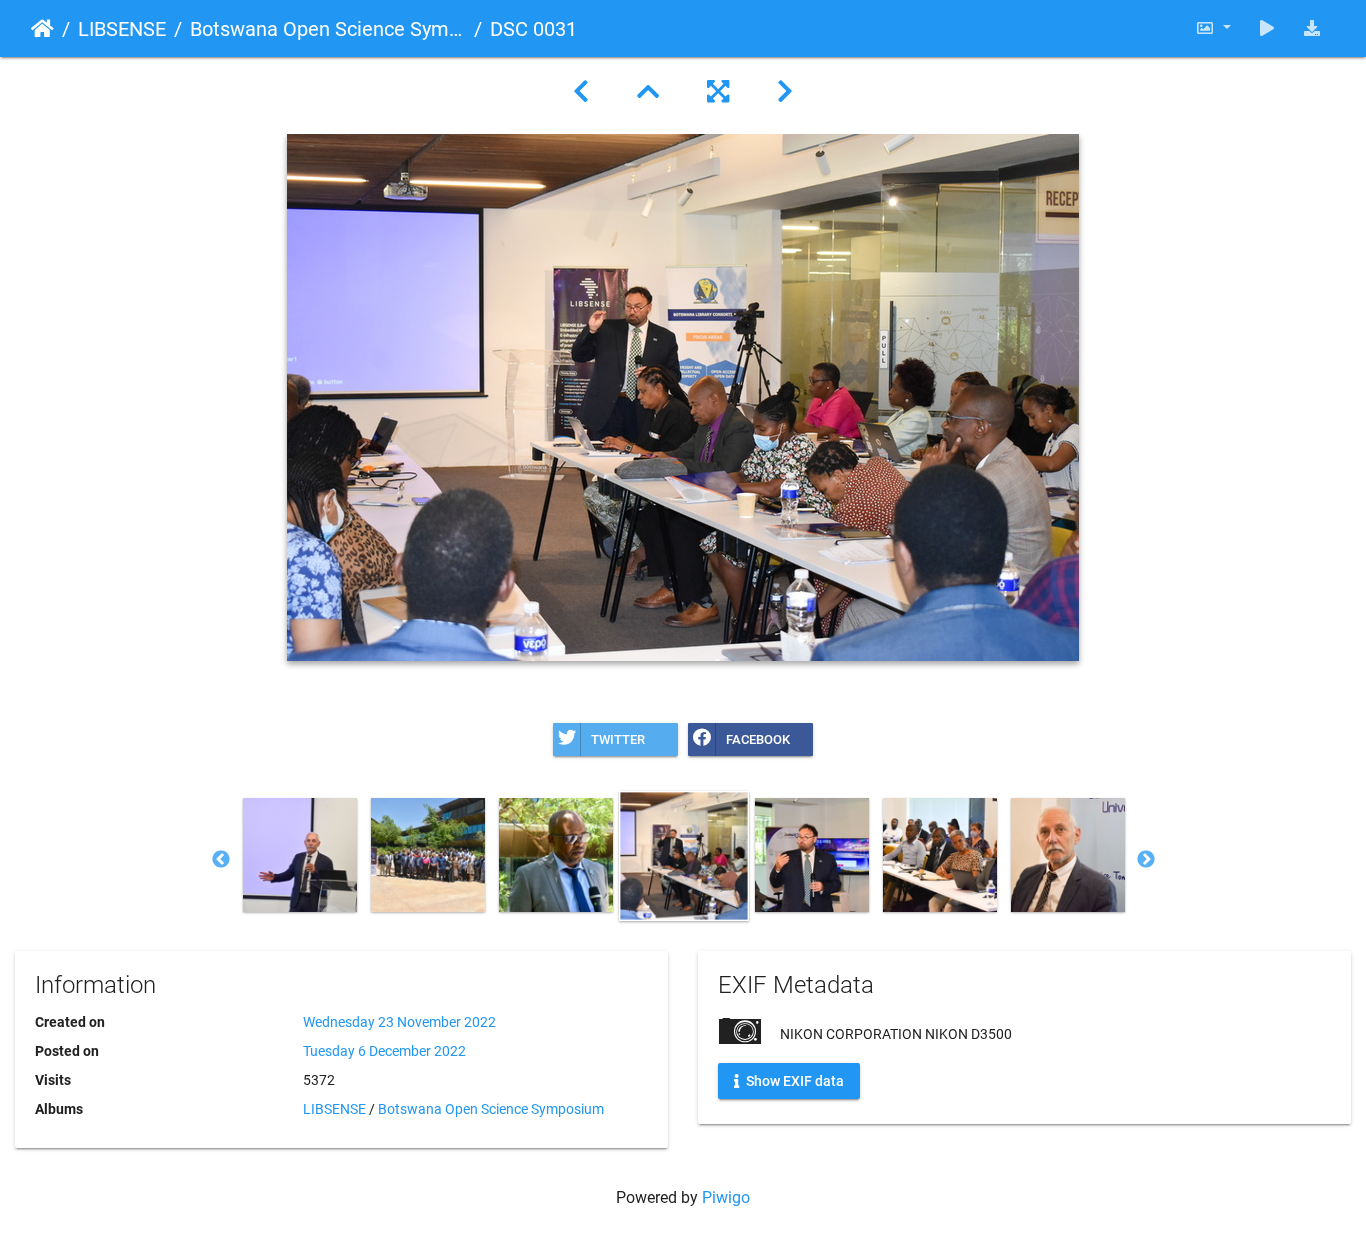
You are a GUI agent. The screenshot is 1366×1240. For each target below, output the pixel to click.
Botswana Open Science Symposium (328, 29)
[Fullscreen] (718, 92)
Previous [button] (221, 860)
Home (42, 29)
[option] (300, 855)
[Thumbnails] (648, 92)
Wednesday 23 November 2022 (399, 1022)
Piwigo (726, 1197)
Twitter (618, 739)
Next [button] (1146, 860)
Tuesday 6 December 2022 (384, 1051)
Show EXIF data (793, 1081)
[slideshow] (1267, 28)
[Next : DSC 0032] (785, 92)
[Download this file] (1312, 28)
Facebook (758, 739)
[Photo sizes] (1213, 28)
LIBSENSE (122, 29)
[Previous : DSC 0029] (581, 92)
